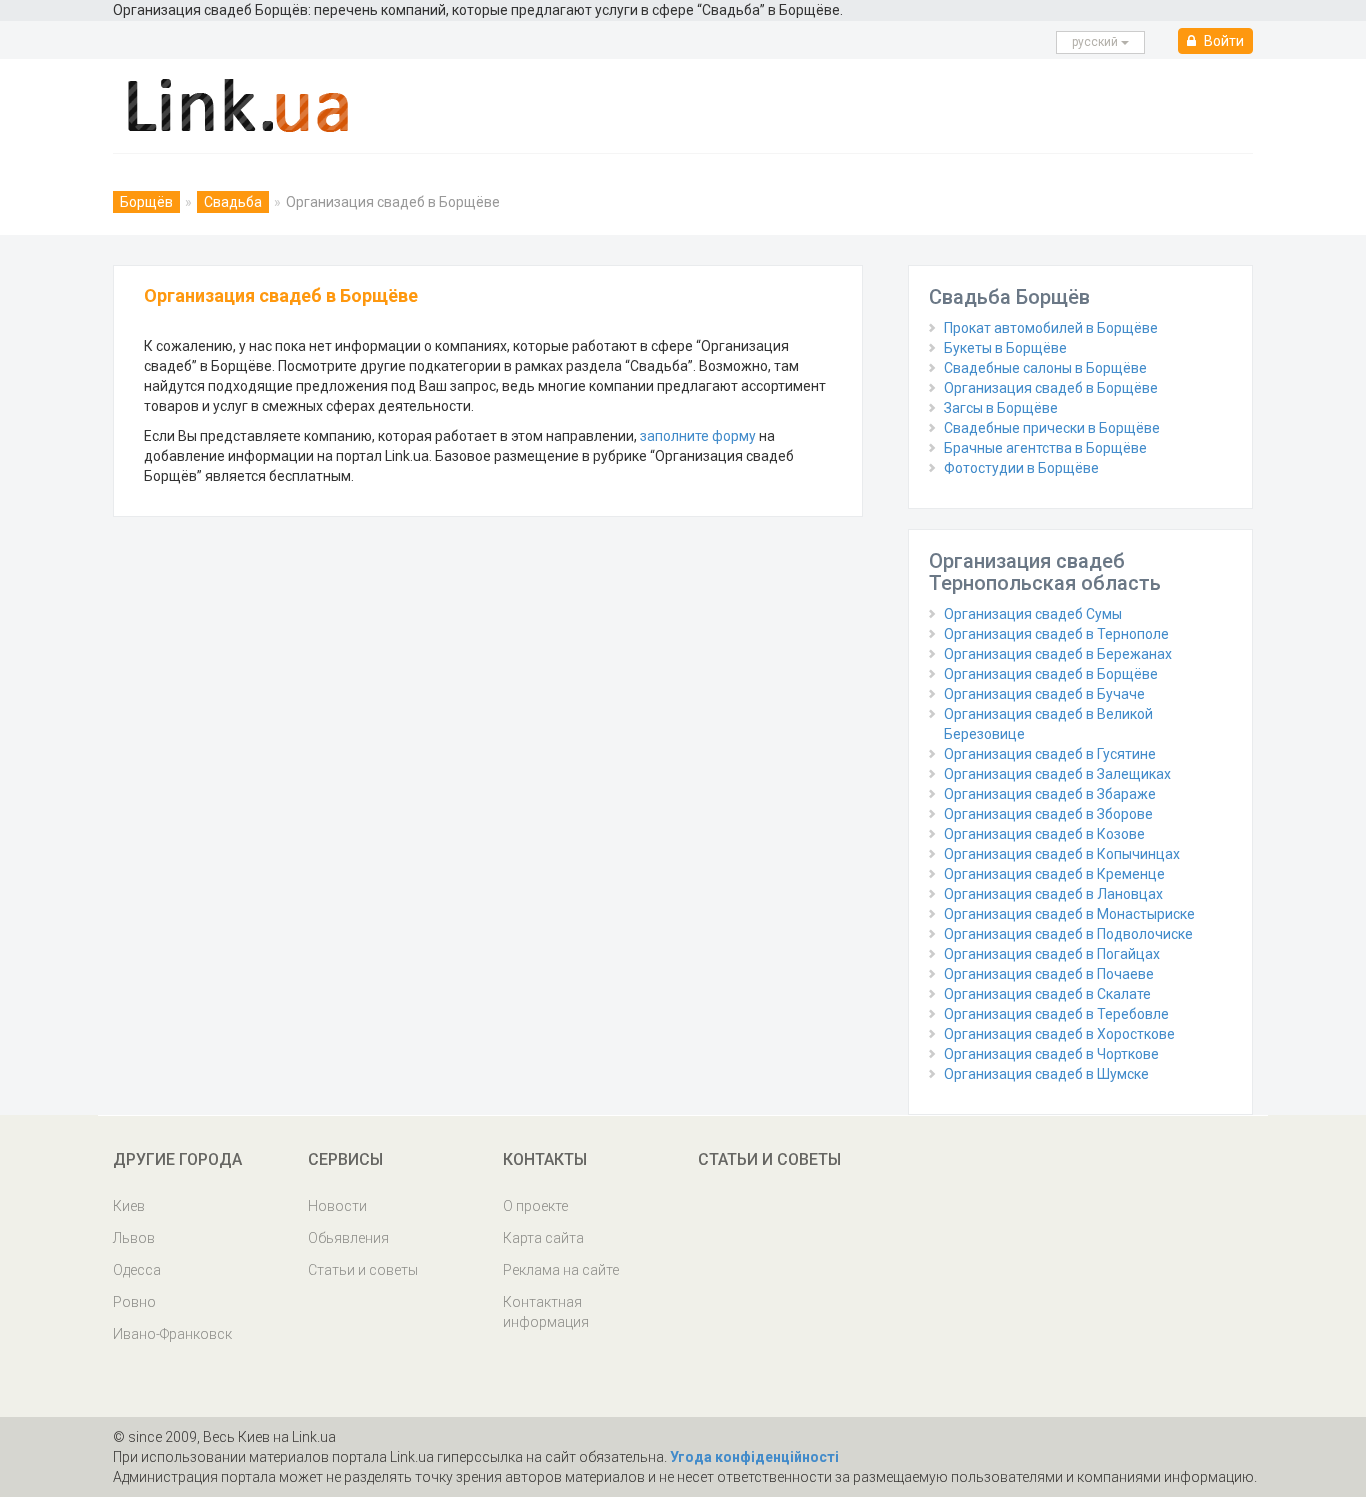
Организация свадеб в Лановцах (1053, 894)
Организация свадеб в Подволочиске (1068, 934)
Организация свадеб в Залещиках (1057, 774)
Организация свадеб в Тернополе (1056, 634)
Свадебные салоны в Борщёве (1045, 368)
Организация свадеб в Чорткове (1051, 1054)
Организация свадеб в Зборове (1048, 814)
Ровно (134, 1302)
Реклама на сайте (561, 1270)
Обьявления (348, 1238)
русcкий (1096, 42)
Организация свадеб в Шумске (1046, 1074)
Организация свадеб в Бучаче (1044, 694)
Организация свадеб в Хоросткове (1059, 1034)
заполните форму (698, 436)
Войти (1222, 41)
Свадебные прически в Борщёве (1052, 428)
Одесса (137, 1270)
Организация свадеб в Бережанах (1058, 654)
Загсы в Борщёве (1001, 408)
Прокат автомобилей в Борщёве (1051, 328)
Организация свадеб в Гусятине (1050, 754)
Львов (134, 1238)
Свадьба (233, 202)
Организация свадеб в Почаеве (1049, 974)
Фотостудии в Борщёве (1021, 468)
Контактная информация (546, 1312)
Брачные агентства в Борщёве (1045, 448)
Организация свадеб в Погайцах (1052, 954)
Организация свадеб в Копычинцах (1062, 854)
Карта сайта (543, 1238)
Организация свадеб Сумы (1033, 614)
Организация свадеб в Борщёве (1051, 388)
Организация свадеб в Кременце (1054, 874)
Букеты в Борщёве (1005, 348)
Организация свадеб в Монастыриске (1069, 914)
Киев (129, 1206)
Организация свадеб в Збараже (1050, 794)
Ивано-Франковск (172, 1334)
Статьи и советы (363, 1270)
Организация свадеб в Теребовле (1056, 1014)
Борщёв (146, 202)
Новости (337, 1206)
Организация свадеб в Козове (1044, 834)
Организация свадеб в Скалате (1047, 994)
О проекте (535, 1206)
